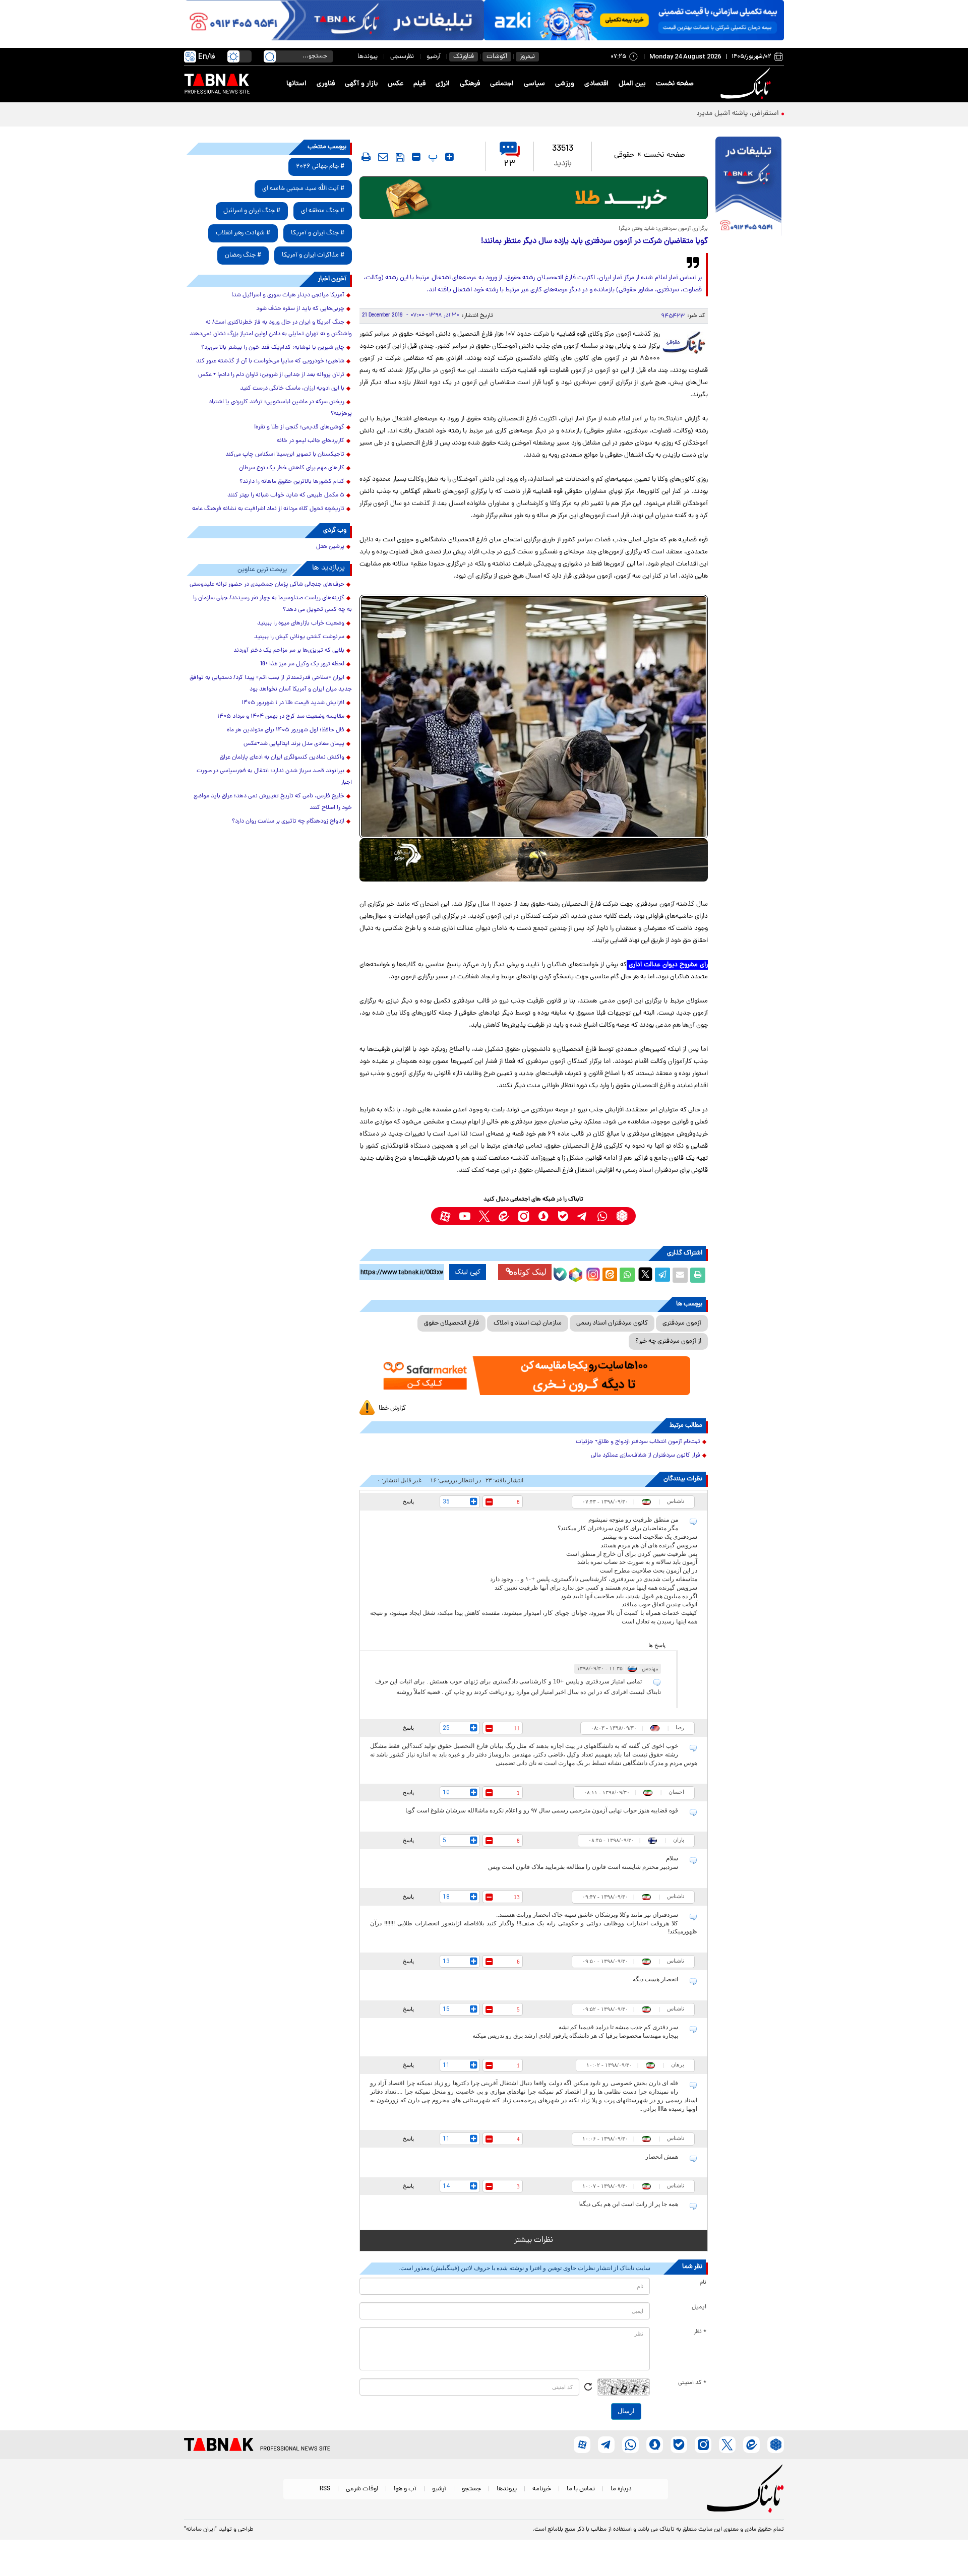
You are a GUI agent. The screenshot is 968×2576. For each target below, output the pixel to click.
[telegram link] (583, 1216)
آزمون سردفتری (682, 1323)
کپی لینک (468, 1272)
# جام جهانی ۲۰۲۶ (320, 167)
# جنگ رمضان (243, 255)
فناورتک (464, 57)
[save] (400, 157)
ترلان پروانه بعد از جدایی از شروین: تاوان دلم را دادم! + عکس (271, 375)
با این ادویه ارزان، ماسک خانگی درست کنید (292, 389)
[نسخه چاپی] (698, 1275)
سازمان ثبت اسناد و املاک (528, 1323)
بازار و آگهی (361, 84)
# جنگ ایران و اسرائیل (252, 211)
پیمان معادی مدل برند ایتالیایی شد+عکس (294, 744)
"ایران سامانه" (200, 2530)
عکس (396, 84)
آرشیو (434, 57)
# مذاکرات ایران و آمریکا (313, 255)
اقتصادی (596, 84)
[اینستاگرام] (592, 1273)
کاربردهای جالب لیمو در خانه (311, 441)
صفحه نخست (675, 84)
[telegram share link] (662, 1275)
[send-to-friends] (383, 157)
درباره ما (621, 2489)
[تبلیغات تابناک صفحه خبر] (748, 187)
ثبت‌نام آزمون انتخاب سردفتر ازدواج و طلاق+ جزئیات (638, 1442)
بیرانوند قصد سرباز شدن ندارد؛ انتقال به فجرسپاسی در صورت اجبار (274, 777)
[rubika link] (622, 1216)
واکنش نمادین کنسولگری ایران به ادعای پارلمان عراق (282, 758)
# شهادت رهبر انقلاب (243, 233)
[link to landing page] (747, 84)
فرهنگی (470, 84)
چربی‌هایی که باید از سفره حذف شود (300, 309)
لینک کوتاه (530, 1272)
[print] (366, 157)
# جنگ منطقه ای (323, 211)
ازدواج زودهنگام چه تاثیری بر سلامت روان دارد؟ (288, 822)
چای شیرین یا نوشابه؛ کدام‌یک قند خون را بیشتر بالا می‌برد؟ (273, 348)
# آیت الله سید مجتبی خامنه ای (303, 189)
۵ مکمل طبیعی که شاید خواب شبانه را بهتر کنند (286, 495)
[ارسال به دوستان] (680, 1275)
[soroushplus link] (543, 1216)
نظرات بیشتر (534, 2240)
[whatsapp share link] (627, 1275)
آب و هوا (405, 2489)
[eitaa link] (504, 1216)
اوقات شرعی (362, 2489)
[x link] (484, 1216)
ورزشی (565, 84)
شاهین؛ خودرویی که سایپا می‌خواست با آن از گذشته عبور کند (270, 361)
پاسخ (408, 1501)
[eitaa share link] (610, 1275)
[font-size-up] (449, 157)
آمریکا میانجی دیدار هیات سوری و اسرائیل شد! (288, 295)
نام (703, 2283)
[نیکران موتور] (534, 860)
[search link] (270, 56)
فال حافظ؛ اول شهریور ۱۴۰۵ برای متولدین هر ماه (286, 730)
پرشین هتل (330, 547)
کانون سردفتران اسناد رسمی (612, 1323)
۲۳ (510, 164)
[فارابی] (534, 198)
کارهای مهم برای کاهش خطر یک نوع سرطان (292, 468)
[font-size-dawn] (416, 157)
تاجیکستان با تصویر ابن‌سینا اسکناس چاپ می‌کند (285, 455)
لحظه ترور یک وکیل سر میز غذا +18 (302, 664)
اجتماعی (502, 84)
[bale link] (563, 1216)
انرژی (443, 84)
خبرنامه (542, 2489)
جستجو (471, 2489)
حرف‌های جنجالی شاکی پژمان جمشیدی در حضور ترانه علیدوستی (267, 585)
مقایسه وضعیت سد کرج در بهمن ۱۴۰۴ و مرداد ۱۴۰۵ (281, 717)
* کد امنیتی (692, 2383)
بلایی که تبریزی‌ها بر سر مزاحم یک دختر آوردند (289, 651)
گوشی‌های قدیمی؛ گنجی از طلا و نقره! (299, 427)
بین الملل (632, 84)
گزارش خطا (392, 1408)
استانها (296, 84)
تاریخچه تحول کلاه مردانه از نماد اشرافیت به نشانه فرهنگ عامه (268, 509)
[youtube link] (465, 1216)
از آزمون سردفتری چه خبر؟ (668, 1341)
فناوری (326, 84)
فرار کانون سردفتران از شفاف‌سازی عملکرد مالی (646, 1456)
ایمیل (699, 2307)
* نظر (700, 2332)
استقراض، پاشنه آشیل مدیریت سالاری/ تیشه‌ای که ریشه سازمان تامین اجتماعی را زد (658, 114)
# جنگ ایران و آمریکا (318, 233)
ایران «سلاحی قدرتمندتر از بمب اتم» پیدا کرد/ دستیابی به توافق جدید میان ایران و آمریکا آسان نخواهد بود (271, 684)
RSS (325, 2489)
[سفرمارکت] (533, 1376)
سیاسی (534, 84)
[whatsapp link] (602, 1216)
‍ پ (432, 157)
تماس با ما (581, 2489)
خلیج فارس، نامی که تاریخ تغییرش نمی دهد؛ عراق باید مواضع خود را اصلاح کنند (273, 802)
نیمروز (527, 57)
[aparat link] (445, 1216)
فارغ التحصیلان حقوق (451, 1323)
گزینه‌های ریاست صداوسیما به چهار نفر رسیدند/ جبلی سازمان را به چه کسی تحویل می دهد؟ (273, 604)
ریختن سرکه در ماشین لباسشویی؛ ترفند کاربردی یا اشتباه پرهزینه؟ (281, 408)
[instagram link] (524, 1216)
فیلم (419, 84)
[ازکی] (634, 20)
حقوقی (624, 155)
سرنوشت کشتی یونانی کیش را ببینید (299, 637)
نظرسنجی (402, 57)
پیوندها (368, 57)
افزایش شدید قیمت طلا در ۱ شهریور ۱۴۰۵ (293, 703)
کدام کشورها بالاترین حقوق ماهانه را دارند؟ (292, 482)
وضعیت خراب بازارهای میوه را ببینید (301, 623)
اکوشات (497, 57)
